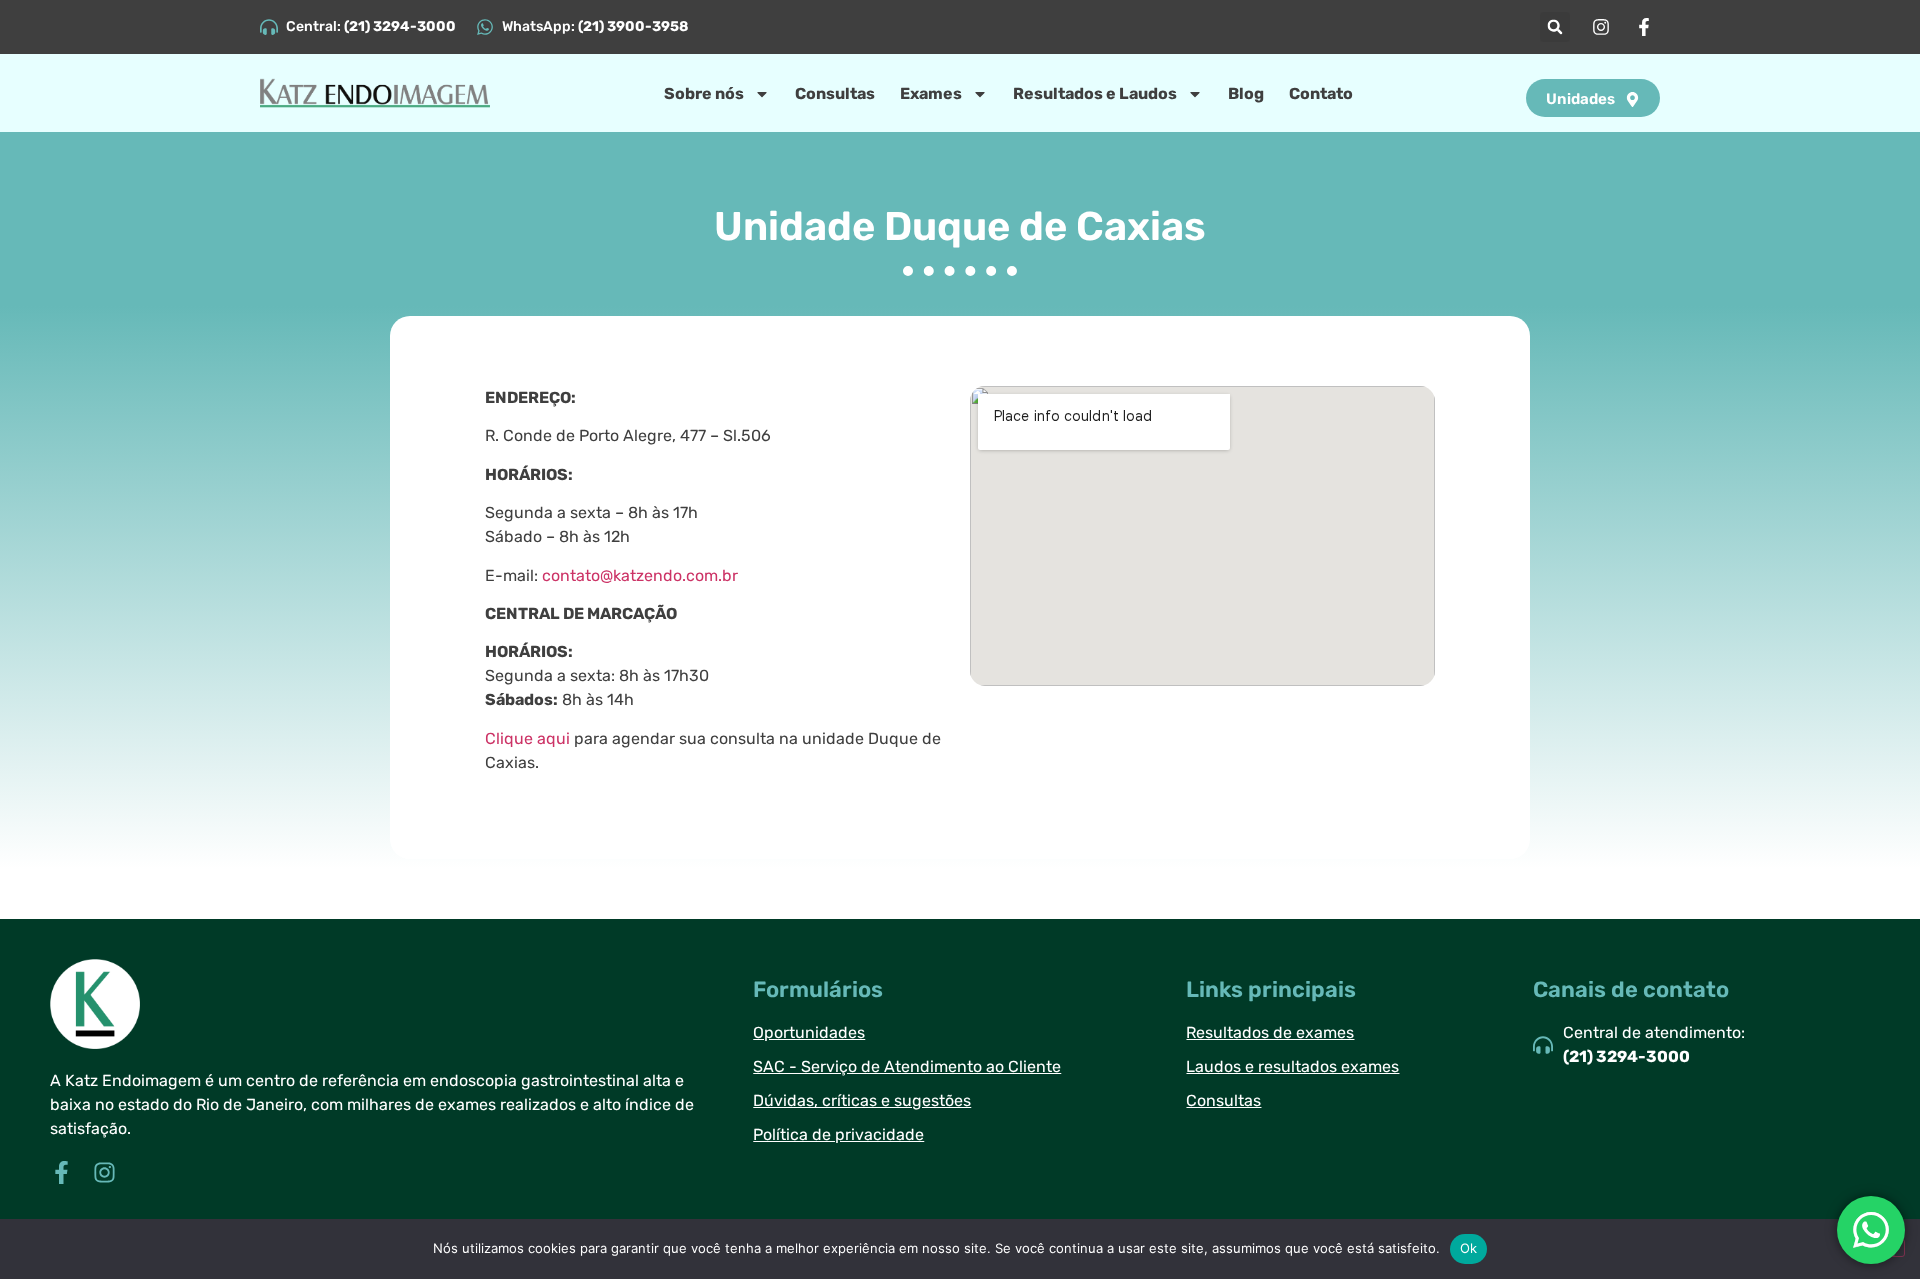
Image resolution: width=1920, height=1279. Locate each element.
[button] (1555, 27)
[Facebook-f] (61, 1172)
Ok (1469, 1248)
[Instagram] (104, 1172)
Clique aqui (527, 738)
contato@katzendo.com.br (640, 575)
